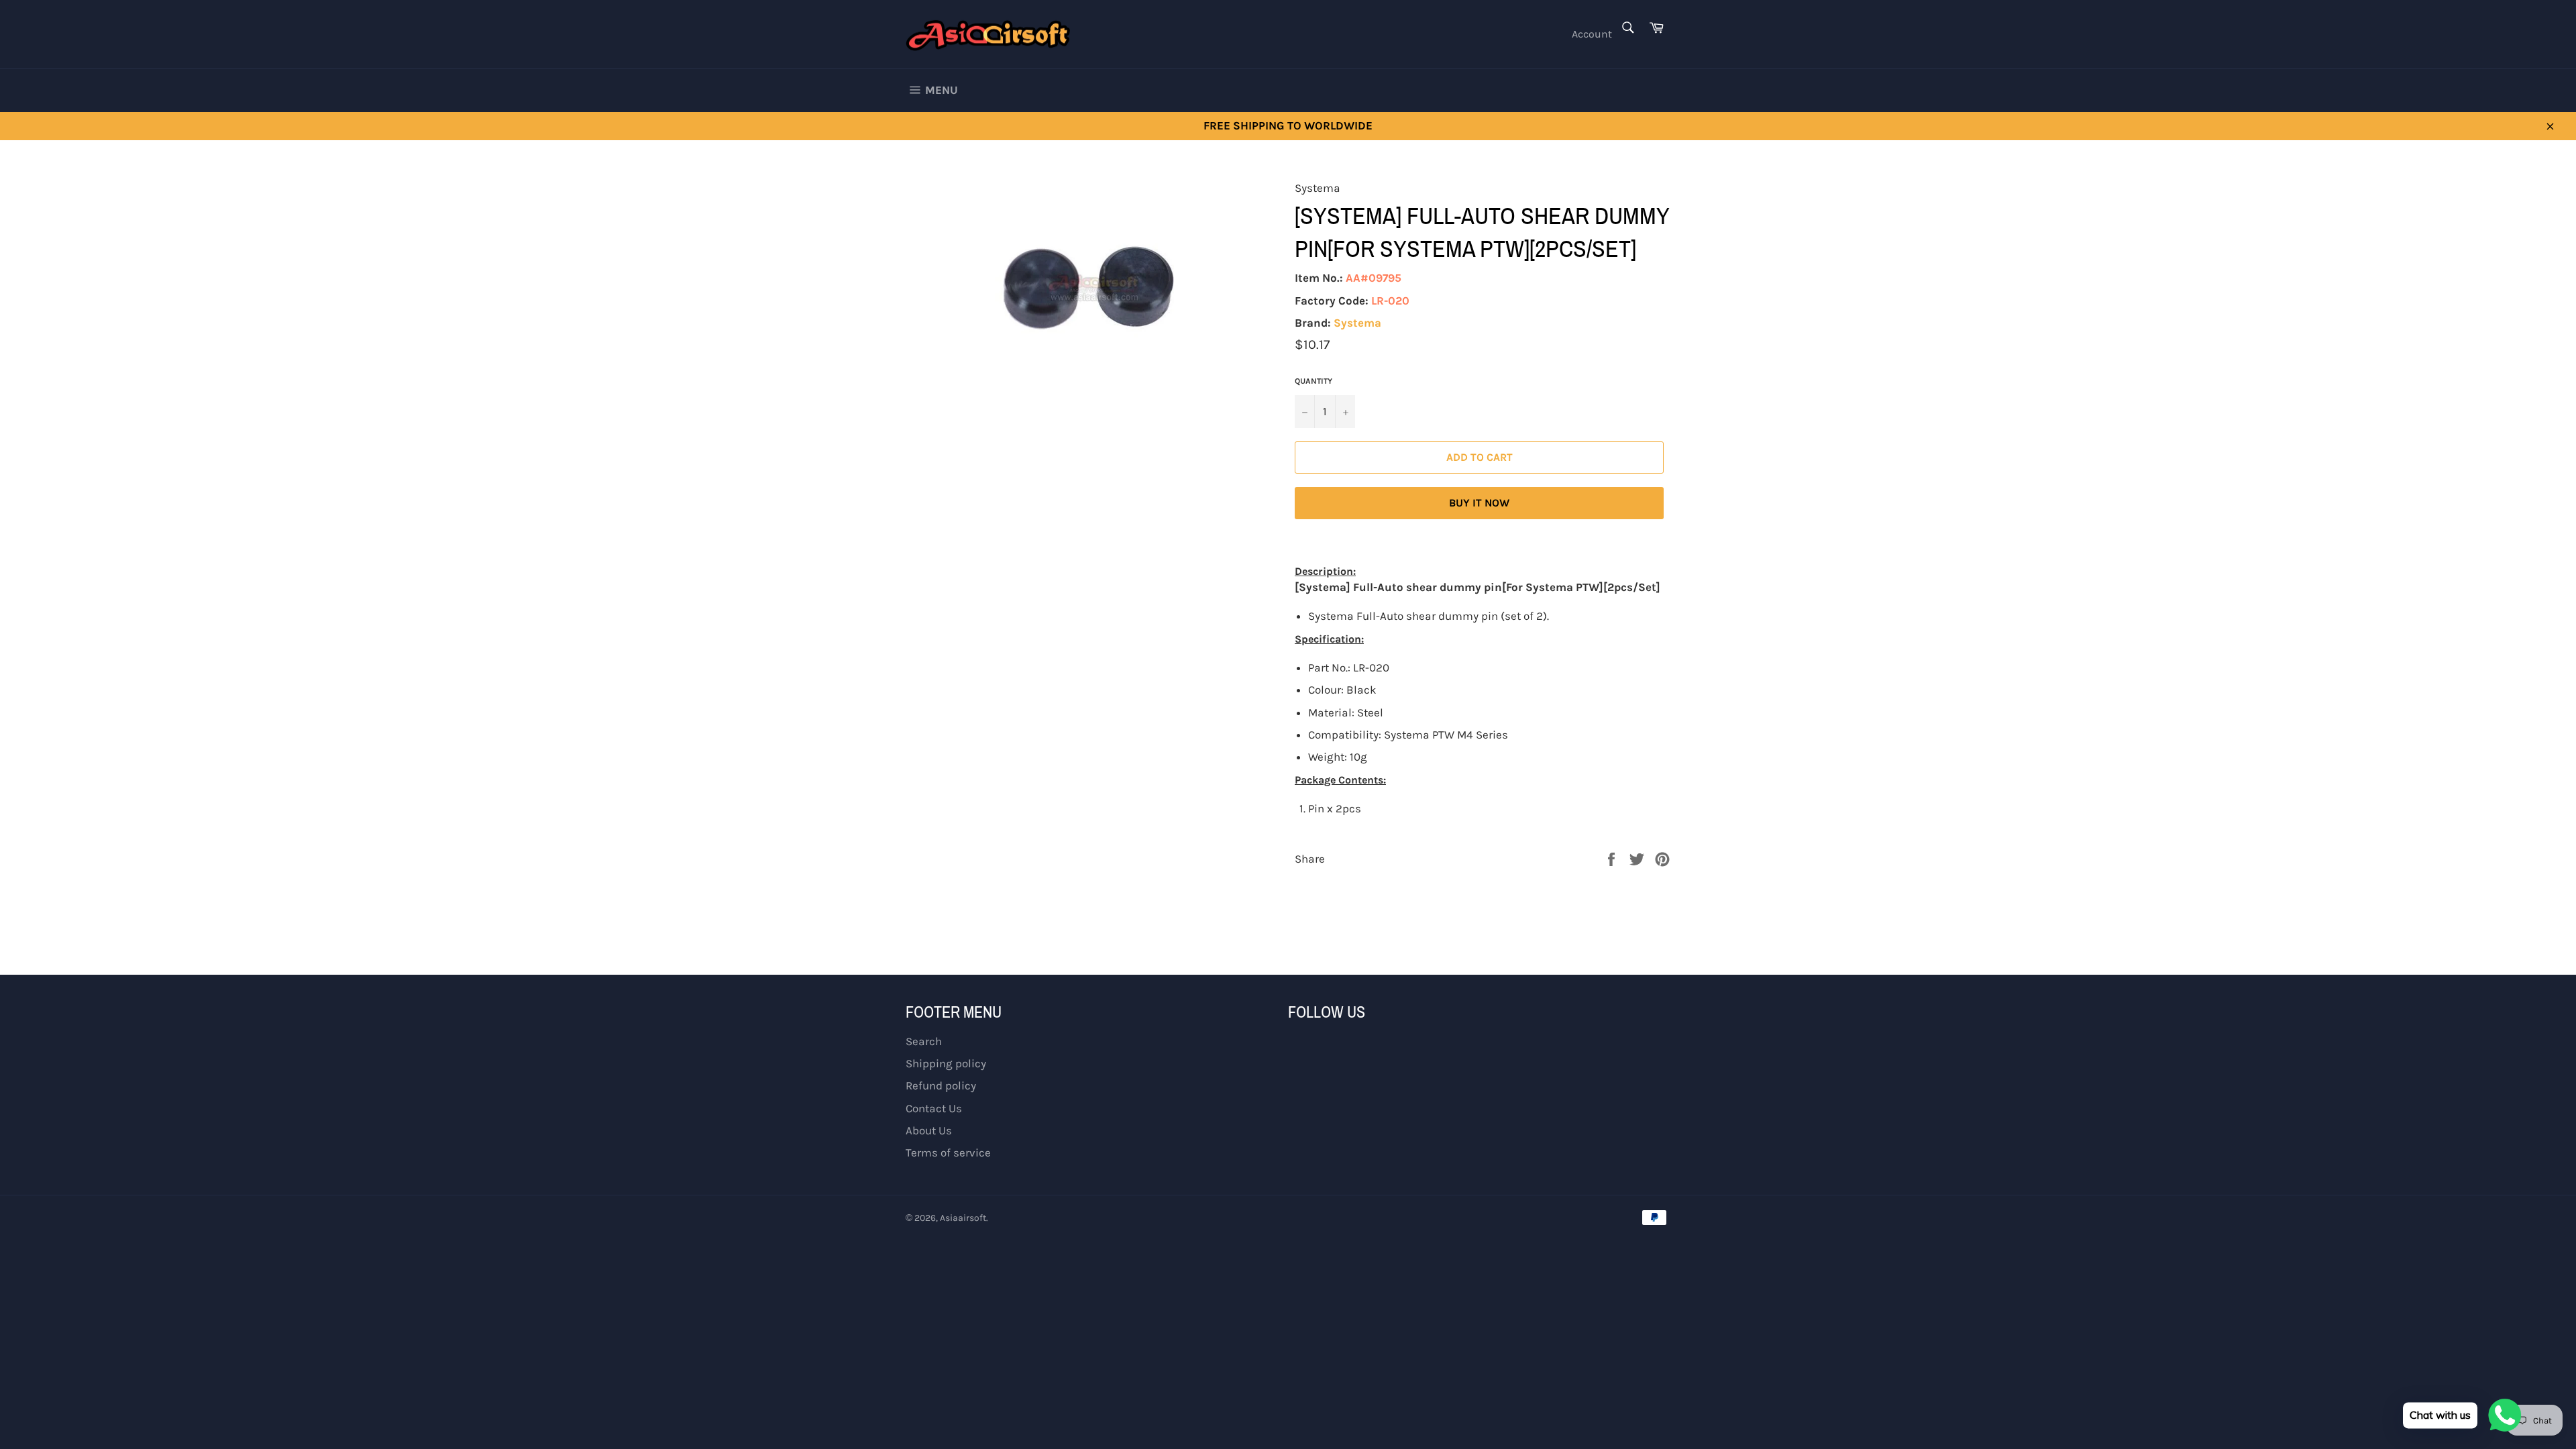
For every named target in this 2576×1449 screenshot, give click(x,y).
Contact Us (934, 1108)
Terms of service (948, 1152)
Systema (1357, 323)
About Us (929, 1130)
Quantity (1313, 381)
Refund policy (941, 1085)
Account (1592, 34)
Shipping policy (946, 1063)
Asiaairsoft (963, 1218)
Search (924, 1041)
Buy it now (1479, 503)
